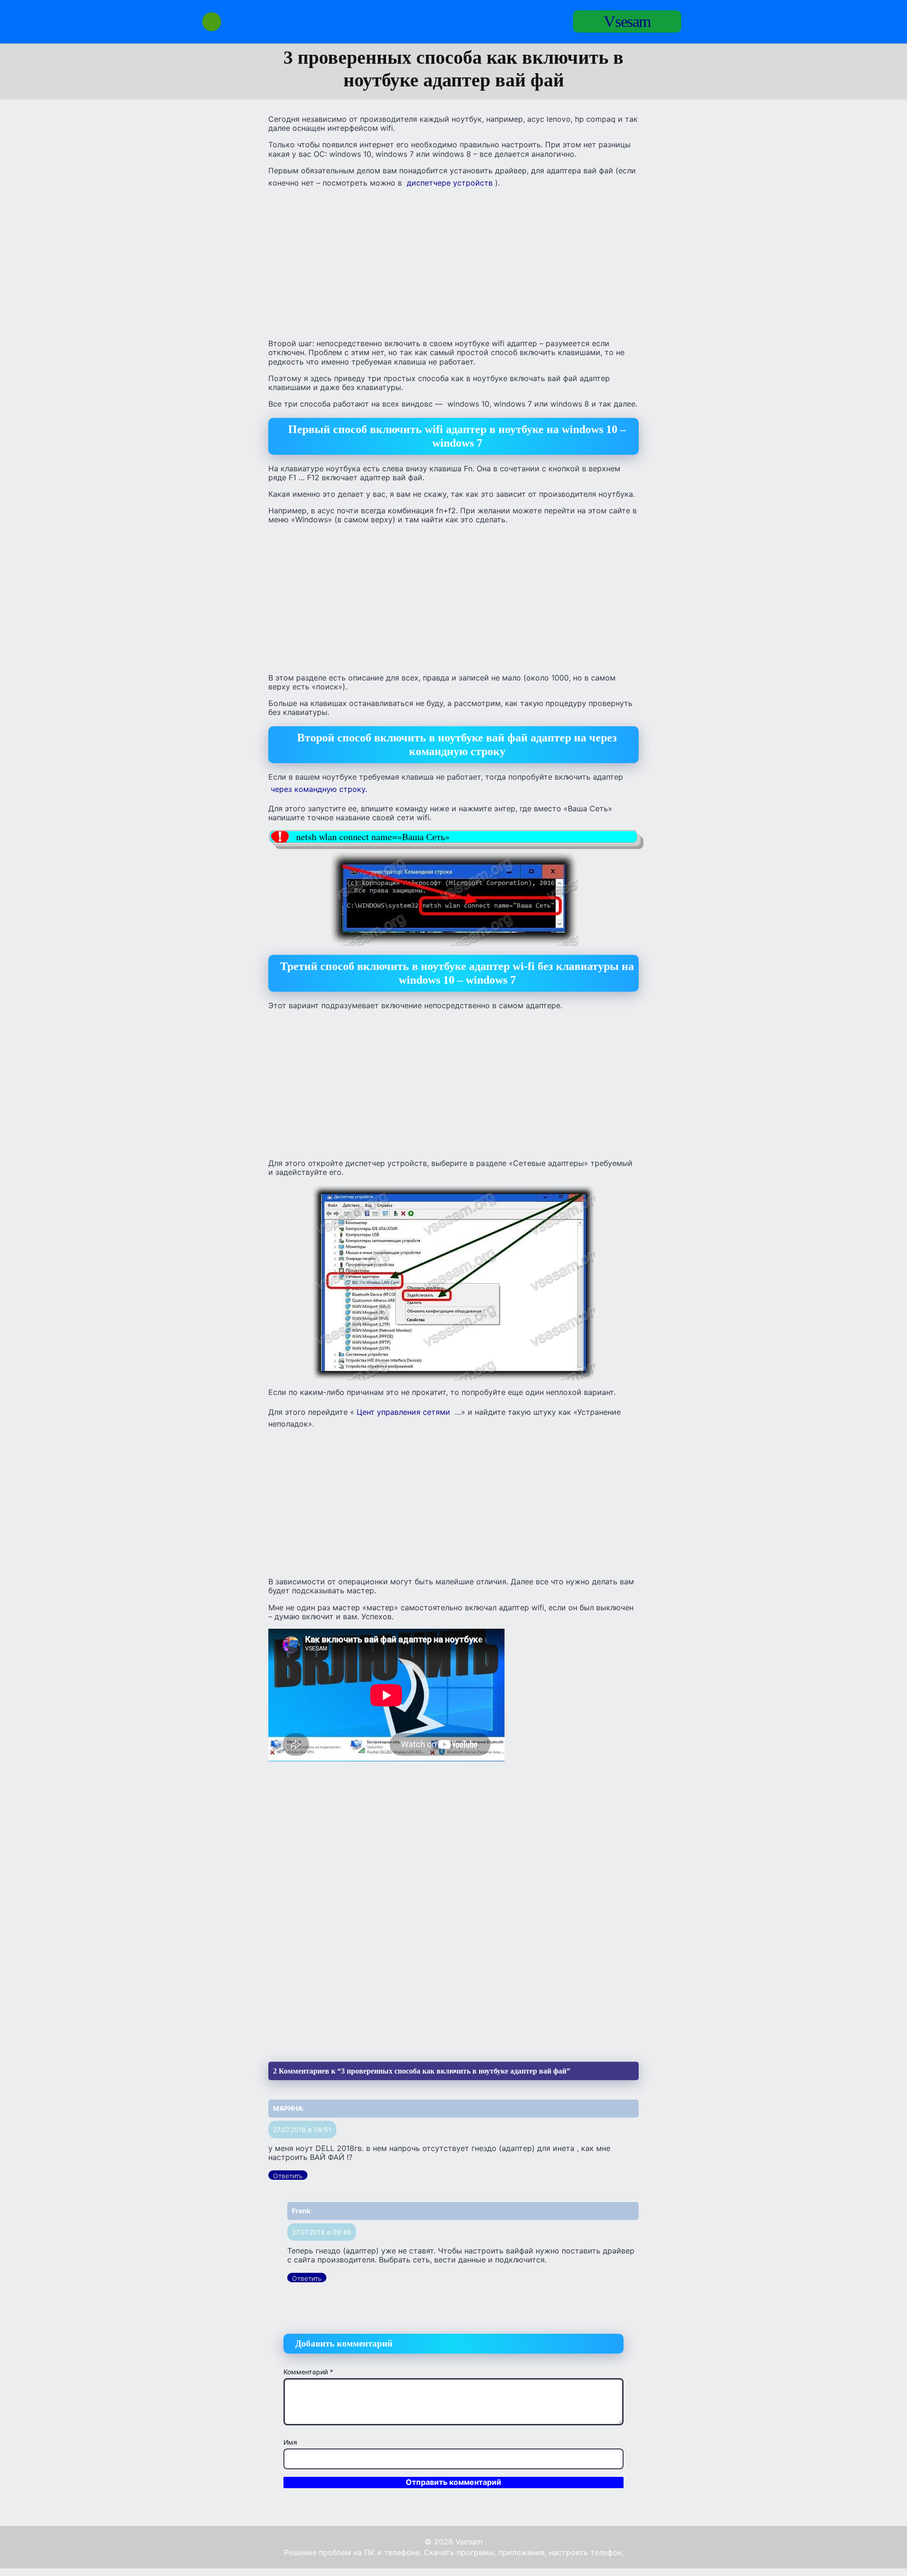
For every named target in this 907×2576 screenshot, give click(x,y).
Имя (290, 2442)
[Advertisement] (453, 264)
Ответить (288, 2176)
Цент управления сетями (403, 1412)
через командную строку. (319, 789)
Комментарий (308, 2372)
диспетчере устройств (450, 183)
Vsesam (627, 21)
